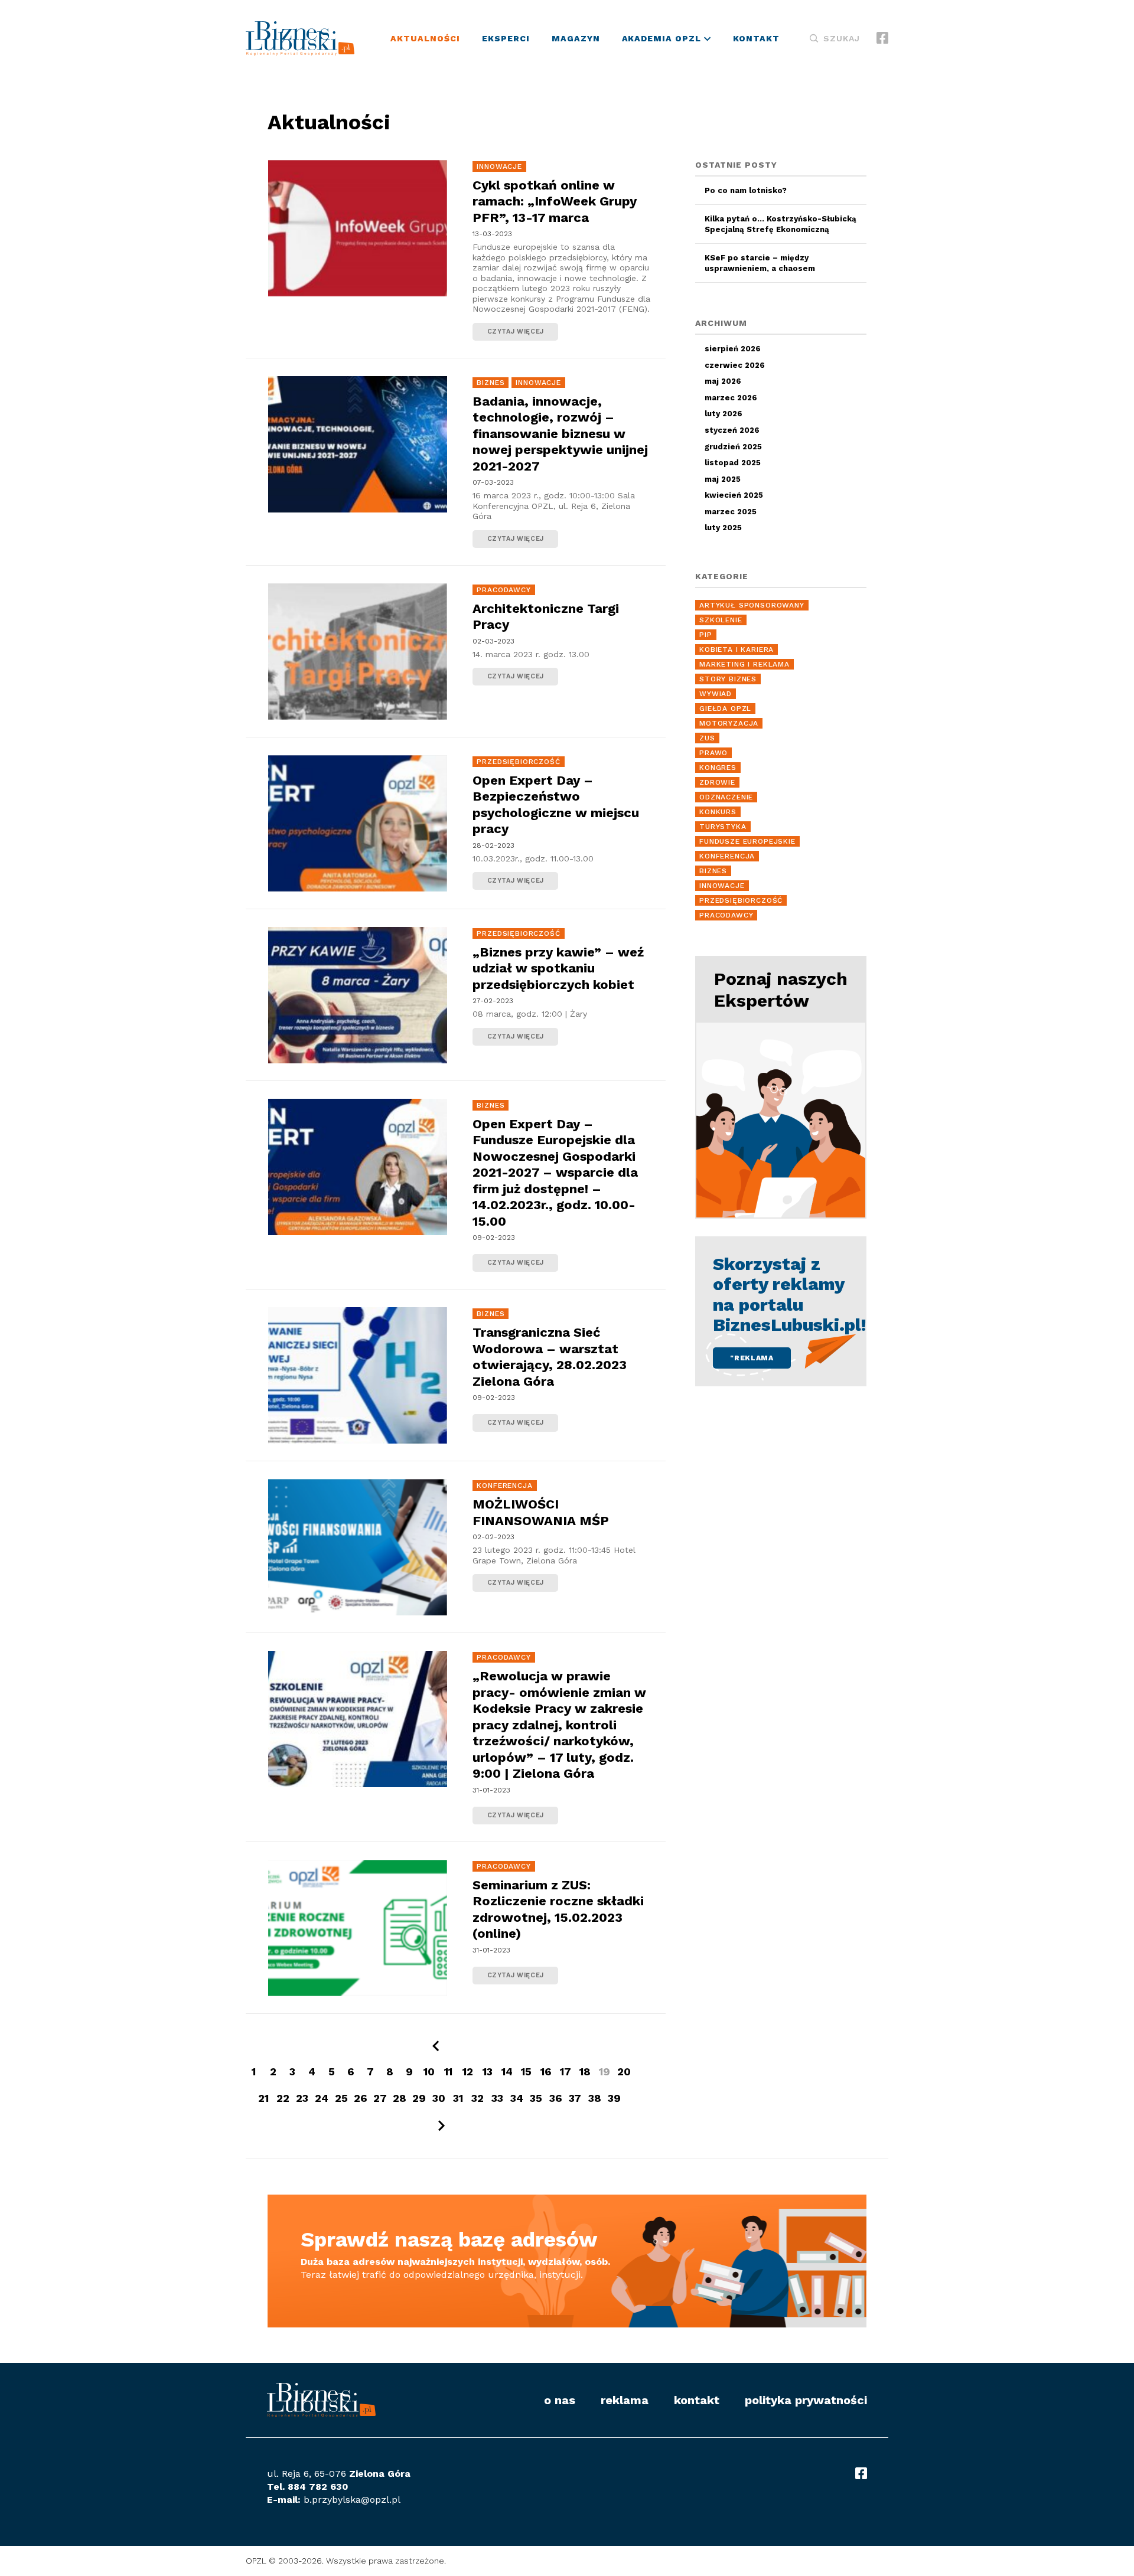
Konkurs (718, 812)
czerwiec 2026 (735, 365)
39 (614, 2098)
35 (536, 2098)
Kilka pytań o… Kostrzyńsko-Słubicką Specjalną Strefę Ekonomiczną (781, 224)
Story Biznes (728, 679)
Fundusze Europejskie (747, 841)
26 (361, 2098)
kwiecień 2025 (734, 495)
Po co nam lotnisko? (746, 190)
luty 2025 (723, 528)
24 (322, 2098)
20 (624, 2071)
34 (517, 2098)
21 (263, 2098)
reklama (625, 2400)
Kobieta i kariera (737, 649)
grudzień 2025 (733, 447)
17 (566, 2071)
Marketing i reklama (744, 664)
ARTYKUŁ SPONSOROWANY (752, 605)
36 (556, 2098)
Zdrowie (717, 782)
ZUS (707, 738)
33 (497, 2098)
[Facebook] (882, 39)
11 (448, 2071)
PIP (706, 635)
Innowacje (499, 166)
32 (478, 2098)
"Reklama (752, 1358)
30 (439, 2098)
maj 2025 (723, 479)
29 (419, 2098)
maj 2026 (723, 381)
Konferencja (504, 1485)
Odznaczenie (726, 797)
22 (283, 2098)
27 (380, 2098)
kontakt (697, 2400)
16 (546, 2071)
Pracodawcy (504, 590)
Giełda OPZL (725, 709)
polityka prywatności (806, 2400)
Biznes (491, 383)
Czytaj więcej (467, 259)
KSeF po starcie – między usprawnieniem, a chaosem (760, 263)
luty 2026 (724, 414)
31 (458, 2098)
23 (302, 2098)
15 (526, 2071)
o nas (560, 2400)
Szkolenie (721, 620)
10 (429, 2071)
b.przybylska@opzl (346, 2500)
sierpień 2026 (733, 349)
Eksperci (506, 38)
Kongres (718, 768)
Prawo (713, 753)
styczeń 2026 (732, 430)
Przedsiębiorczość (518, 762)
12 (468, 2071)
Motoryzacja (729, 723)
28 (400, 2098)
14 (507, 2071)
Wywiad (716, 694)
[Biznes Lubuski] (300, 38)
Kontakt (756, 38)
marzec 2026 (731, 398)
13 (488, 2071)
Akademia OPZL (663, 38)
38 (595, 2098)
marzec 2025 (731, 512)
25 (341, 2098)
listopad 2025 (733, 463)
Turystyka (723, 827)
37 (575, 2098)
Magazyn (576, 38)
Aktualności (425, 38)
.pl (395, 2500)
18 (585, 2071)
